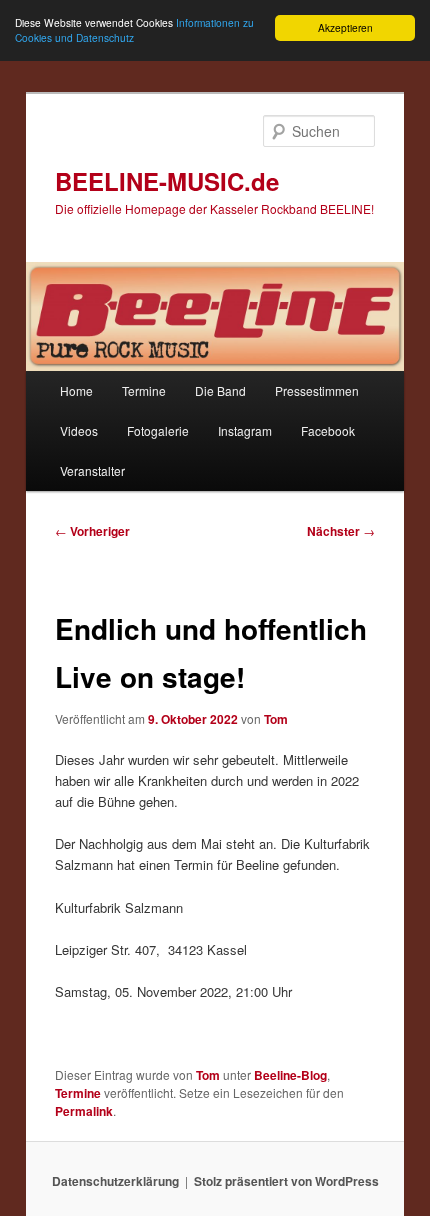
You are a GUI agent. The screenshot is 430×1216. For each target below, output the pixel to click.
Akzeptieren (345, 27)
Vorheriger (92, 531)
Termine (144, 390)
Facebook (328, 430)
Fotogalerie (158, 430)
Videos (79, 430)
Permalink (84, 1111)
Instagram (245, 430)
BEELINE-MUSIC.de (167, 181)
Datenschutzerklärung (115, 1181)
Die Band (220, 390)
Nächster (341, 531)
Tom (276, 719)
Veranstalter (92, 470)
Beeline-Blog (290, 1075)
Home (76, 390)
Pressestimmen (317, 390)
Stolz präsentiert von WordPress (286, 1181)
